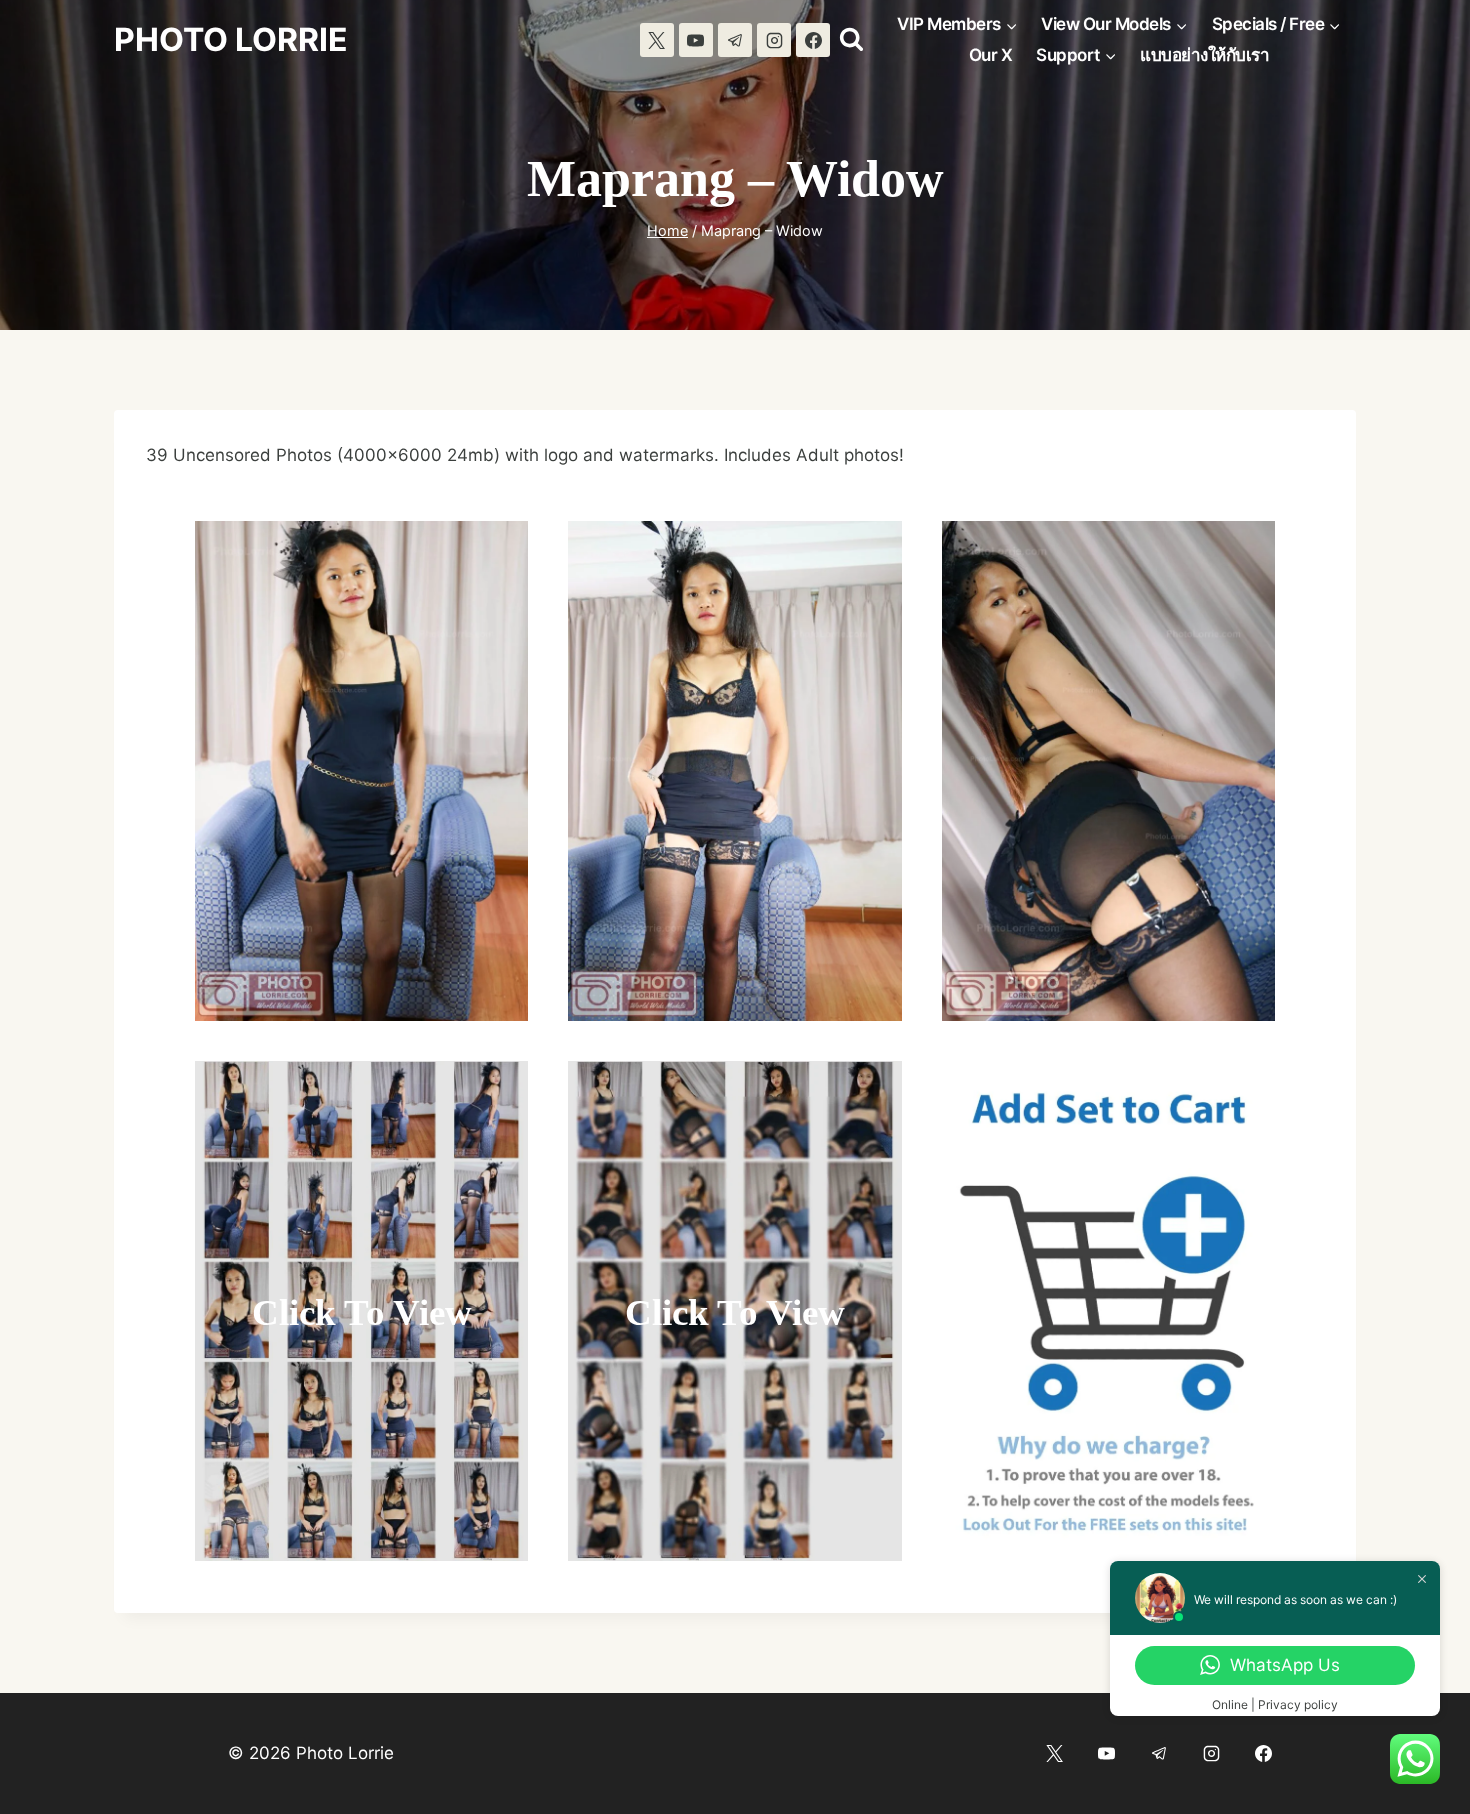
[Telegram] (735, 40)
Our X (991, 55)
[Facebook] (813, 40)
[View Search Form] (851, 40)
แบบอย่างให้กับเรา (1204, 55)
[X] (657, 40)
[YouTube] (696, 40)
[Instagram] (774, 40)
